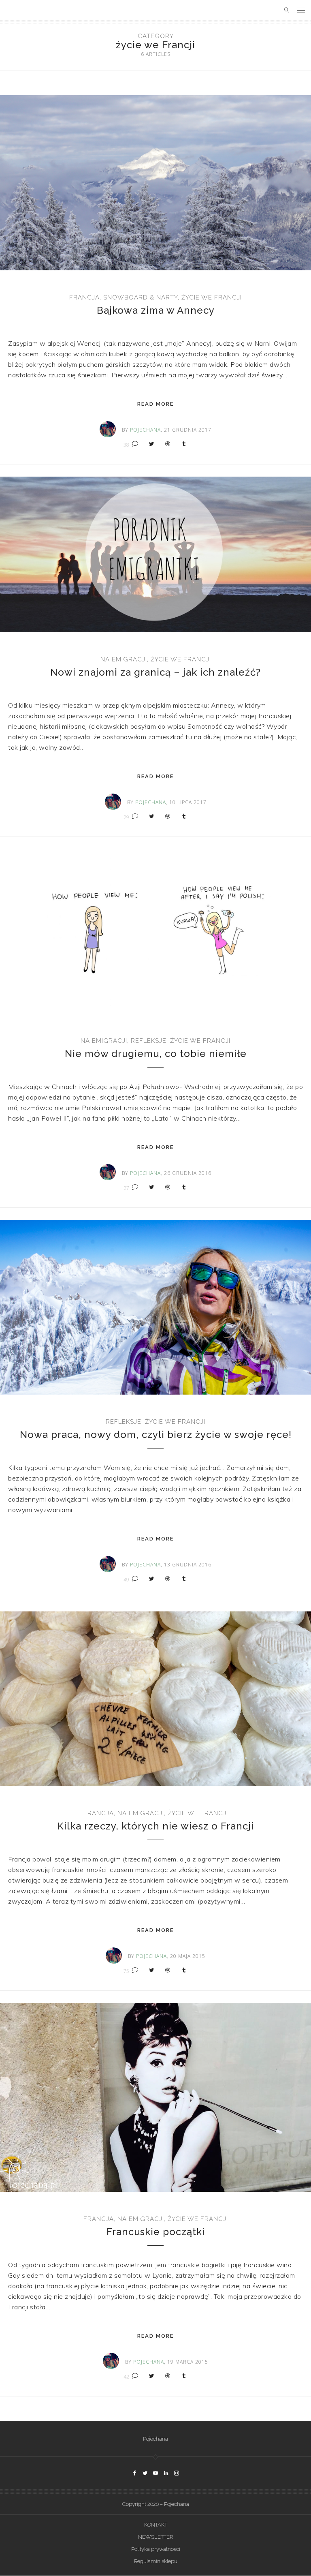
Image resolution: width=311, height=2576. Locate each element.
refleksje (149, 1041)
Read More (155, 404)
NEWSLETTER (155, 2537)
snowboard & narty (141, 297)
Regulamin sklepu (156, 2561)
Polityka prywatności (156, 2549)
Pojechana (155, 2439)
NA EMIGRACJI (124, 659)
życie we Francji (212, 297)
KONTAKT (156, 2525)
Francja (84, 297)
